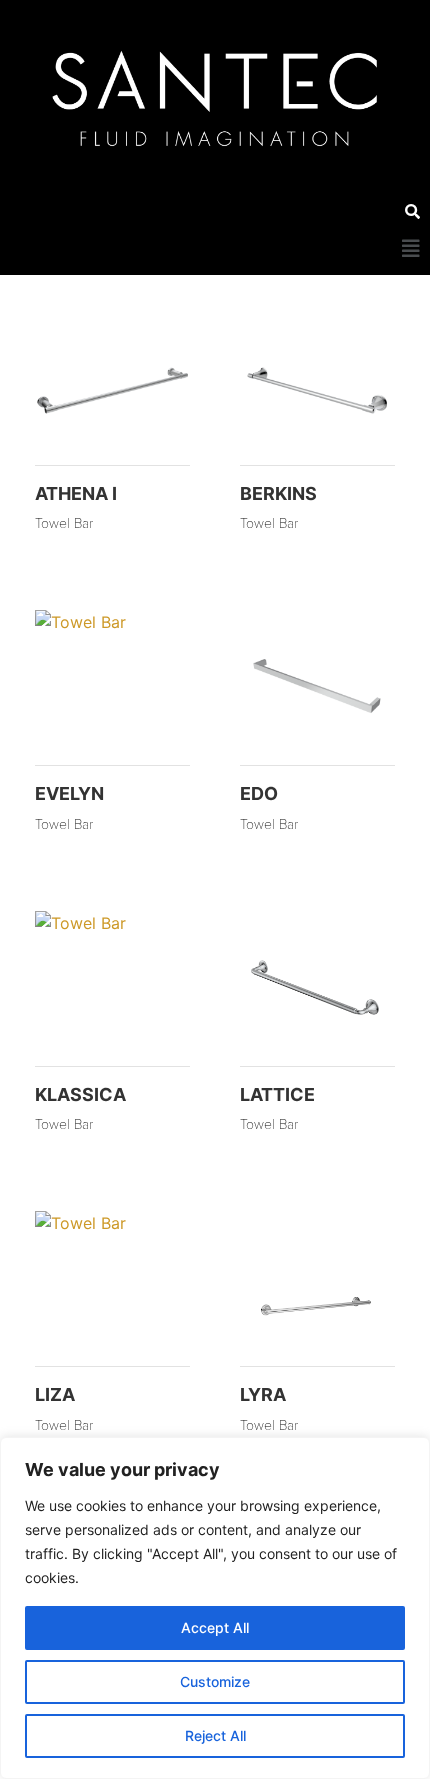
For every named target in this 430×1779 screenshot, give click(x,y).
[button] (411, 249)
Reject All (215, 1735)
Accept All (215, 1627)
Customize (215, 1681)
